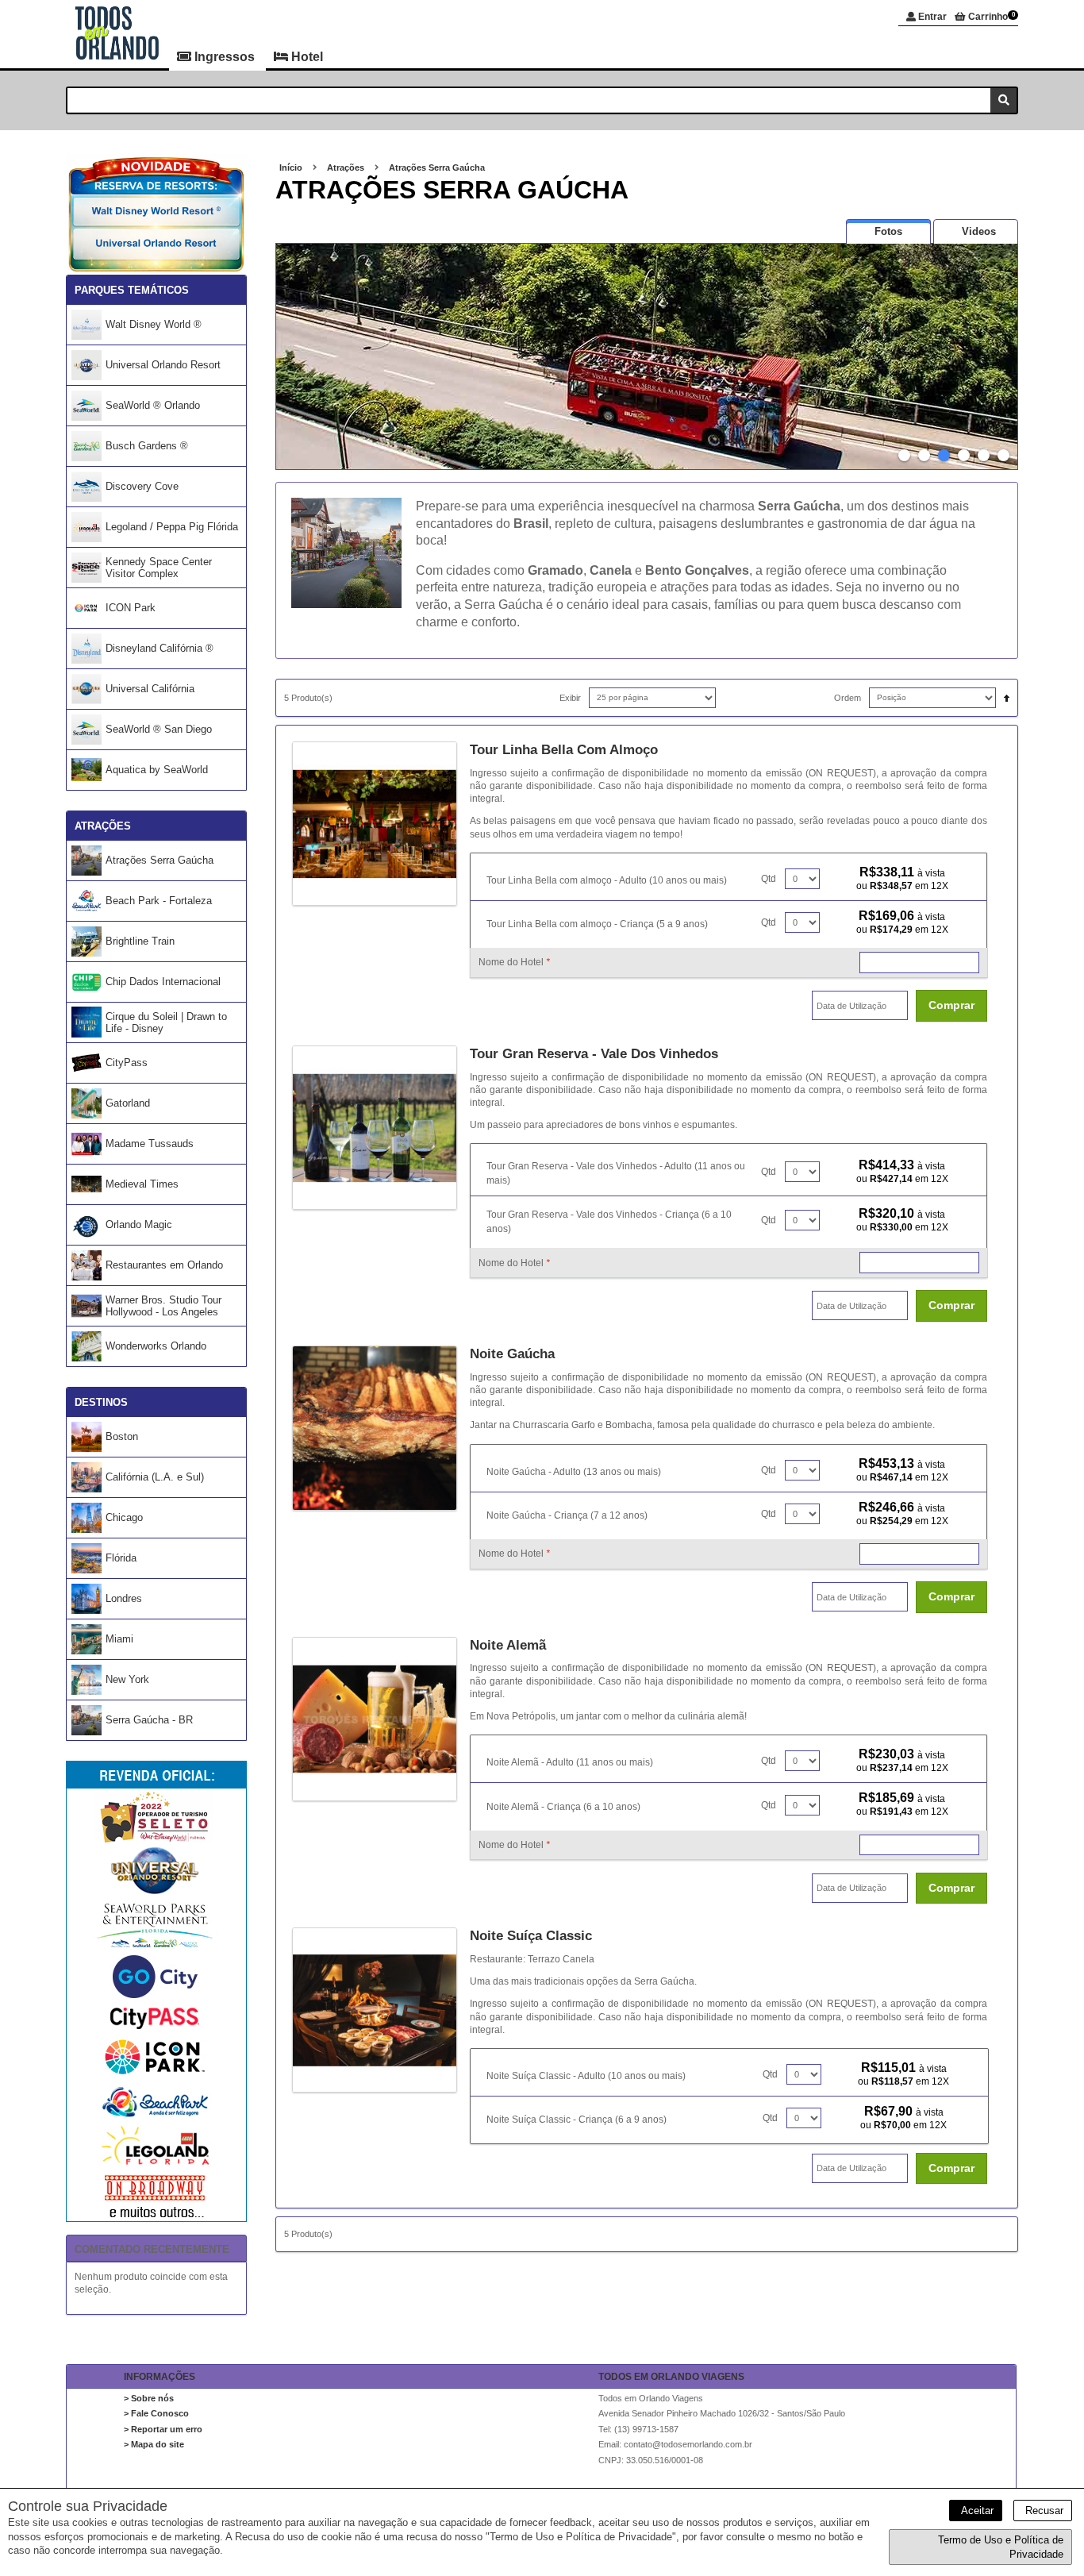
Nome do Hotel (514, 962)
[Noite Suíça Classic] (381, 2010)
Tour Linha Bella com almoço (564, 750)
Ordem (848, 698)
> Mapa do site (154, 2444)
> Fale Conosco (156, 2413)
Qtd (769, 879)
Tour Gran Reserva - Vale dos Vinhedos (594, 1054)
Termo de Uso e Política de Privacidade (1001, 2547)
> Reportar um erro (163, 2429)
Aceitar (976, 2511)
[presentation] (888, 232)
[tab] (888, 231)
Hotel (306, 57)
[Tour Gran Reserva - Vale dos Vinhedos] (381, 1128)
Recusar (1043, 2511)
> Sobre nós (149, 2398)
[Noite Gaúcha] (381, 1428)
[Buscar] (1003, 100)
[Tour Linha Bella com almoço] (381, 824)
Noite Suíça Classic (531, 1936)
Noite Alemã (508, 1645)
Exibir (570, 698)
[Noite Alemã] (381, 1719)
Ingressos (225, 57)
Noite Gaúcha (512, 1354)
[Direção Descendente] (1003, 694)
